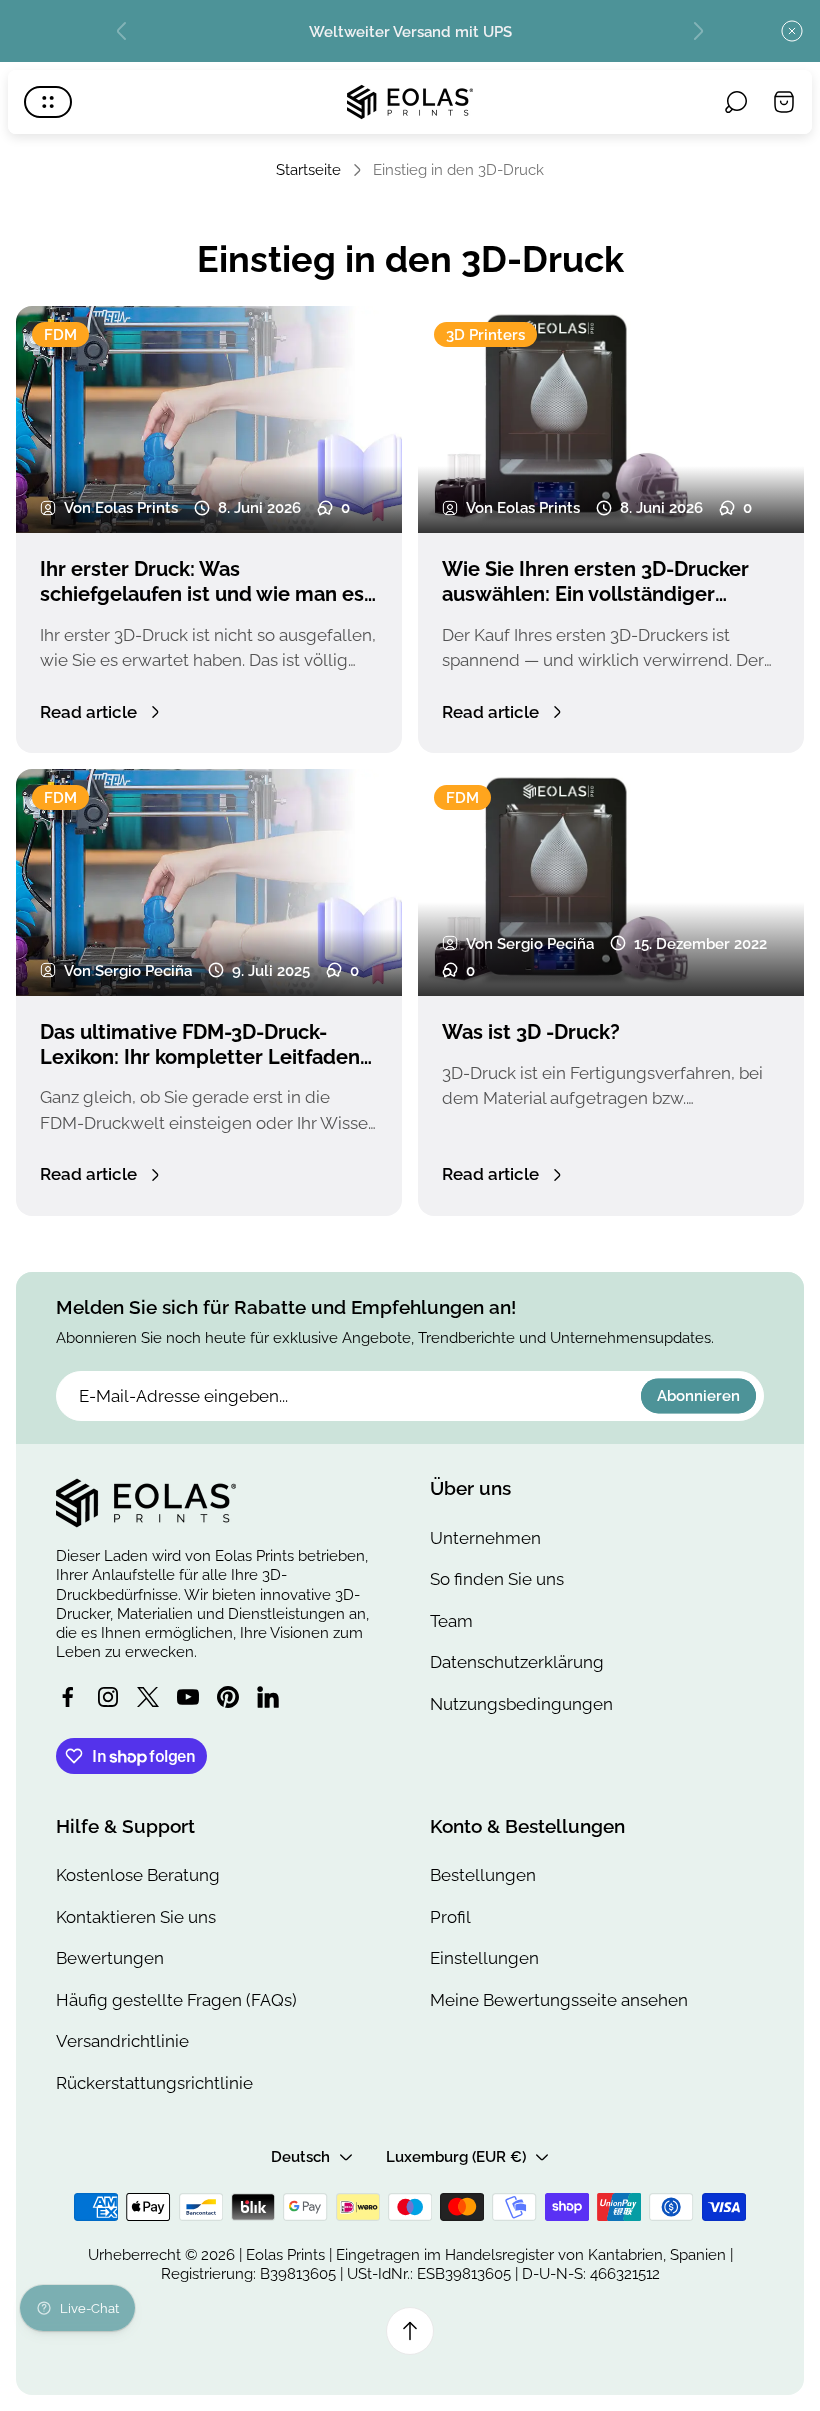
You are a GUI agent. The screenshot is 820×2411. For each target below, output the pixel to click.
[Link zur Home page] (146, 1503)
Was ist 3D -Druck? (531, 1032)
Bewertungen (110, 1958)
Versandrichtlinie (122, 2041)
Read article (88, 712)
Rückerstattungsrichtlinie (154, 2083)
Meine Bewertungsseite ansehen (559, 2000)
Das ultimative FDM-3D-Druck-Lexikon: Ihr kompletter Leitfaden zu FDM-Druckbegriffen (200, 1056)
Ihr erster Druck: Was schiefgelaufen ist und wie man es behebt (202, 593)
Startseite (308, 169)
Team (451, 1621)
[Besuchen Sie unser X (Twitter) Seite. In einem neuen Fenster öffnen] (148, 1697)
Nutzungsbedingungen (521, 1704)
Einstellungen (484, 1958)
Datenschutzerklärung (517, 1662)
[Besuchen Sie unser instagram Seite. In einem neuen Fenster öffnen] (108, 1697)
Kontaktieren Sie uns (136, 1917)
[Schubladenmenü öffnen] (48, 102)
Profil (450, 1917)
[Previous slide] (122, 31)
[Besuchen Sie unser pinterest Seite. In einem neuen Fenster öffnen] (228, 1697)
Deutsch (300, 2156)
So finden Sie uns (497, 1579)
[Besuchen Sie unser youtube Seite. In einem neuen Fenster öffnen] (188, 1697)
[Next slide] (698, 31)
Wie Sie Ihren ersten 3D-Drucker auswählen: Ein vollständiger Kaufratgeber (595, 593)
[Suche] (736, 102)
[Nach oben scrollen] (410, 2331)
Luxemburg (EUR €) (456, 2156)
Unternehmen (485, 1538)
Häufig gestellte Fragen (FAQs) (176, 2000)
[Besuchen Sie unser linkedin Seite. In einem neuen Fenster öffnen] (268, 1697)
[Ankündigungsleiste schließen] (792, 31)
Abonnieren (698, 1396)
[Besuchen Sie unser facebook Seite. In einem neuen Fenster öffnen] (68, 1697)
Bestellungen (483, 1875)
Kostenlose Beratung (138, 1875)
